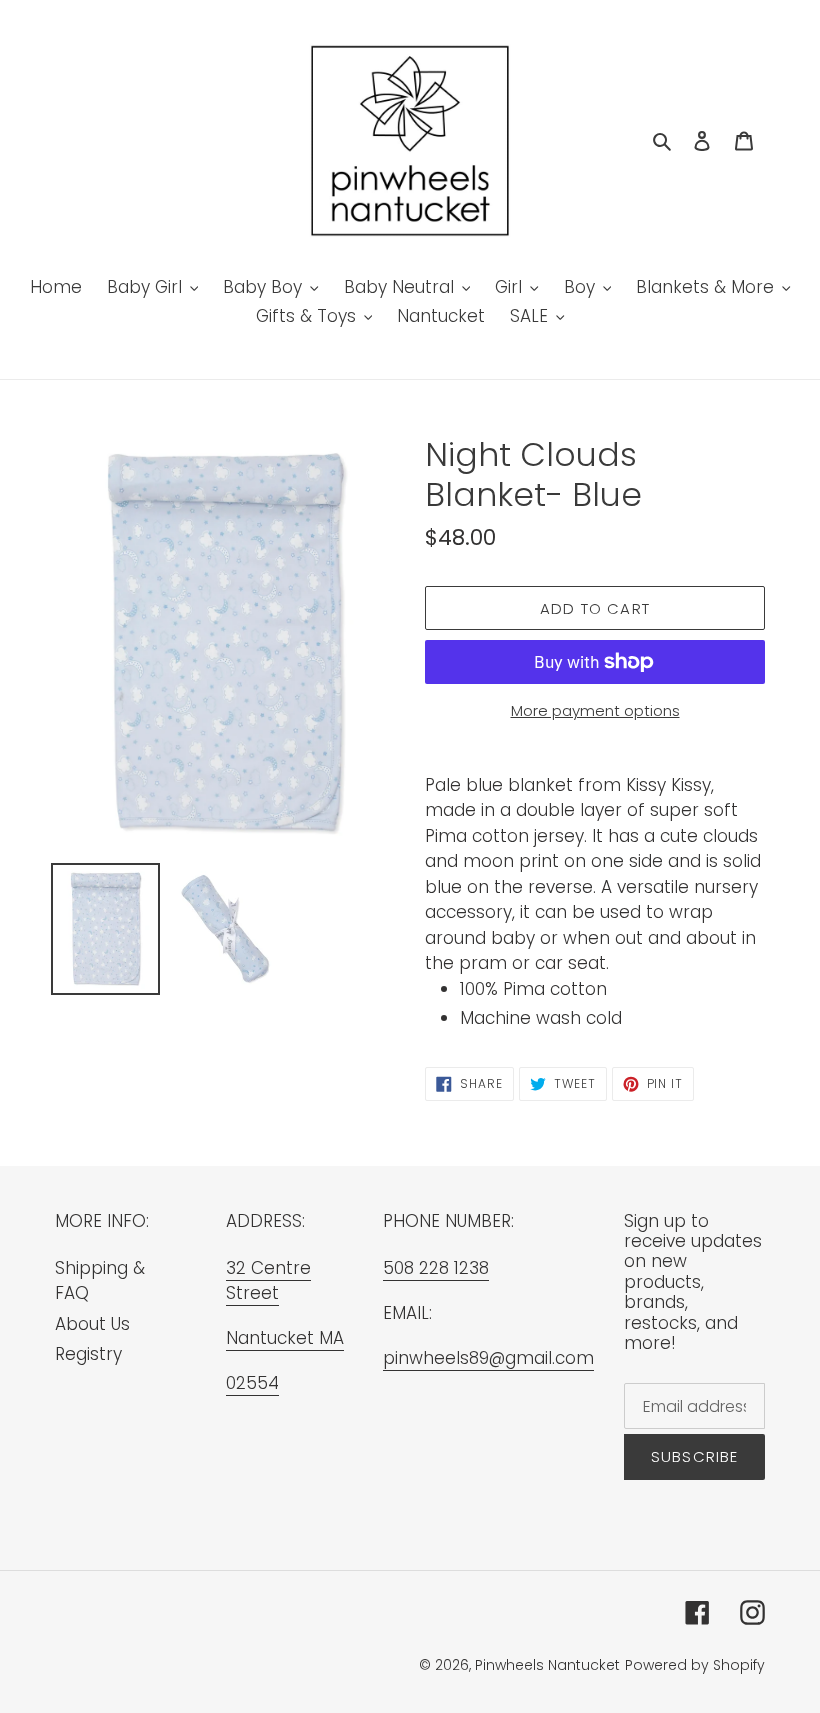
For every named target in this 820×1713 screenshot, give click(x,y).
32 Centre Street (268, 1281)
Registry (88, 1354)
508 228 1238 (436, 1268)
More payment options (595, 710)
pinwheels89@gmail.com (488, 1358)
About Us (92, 1324)
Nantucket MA (285, 1338)
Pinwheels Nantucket (547, 1665)
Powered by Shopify (695, 1665)
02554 (252, 1383)
